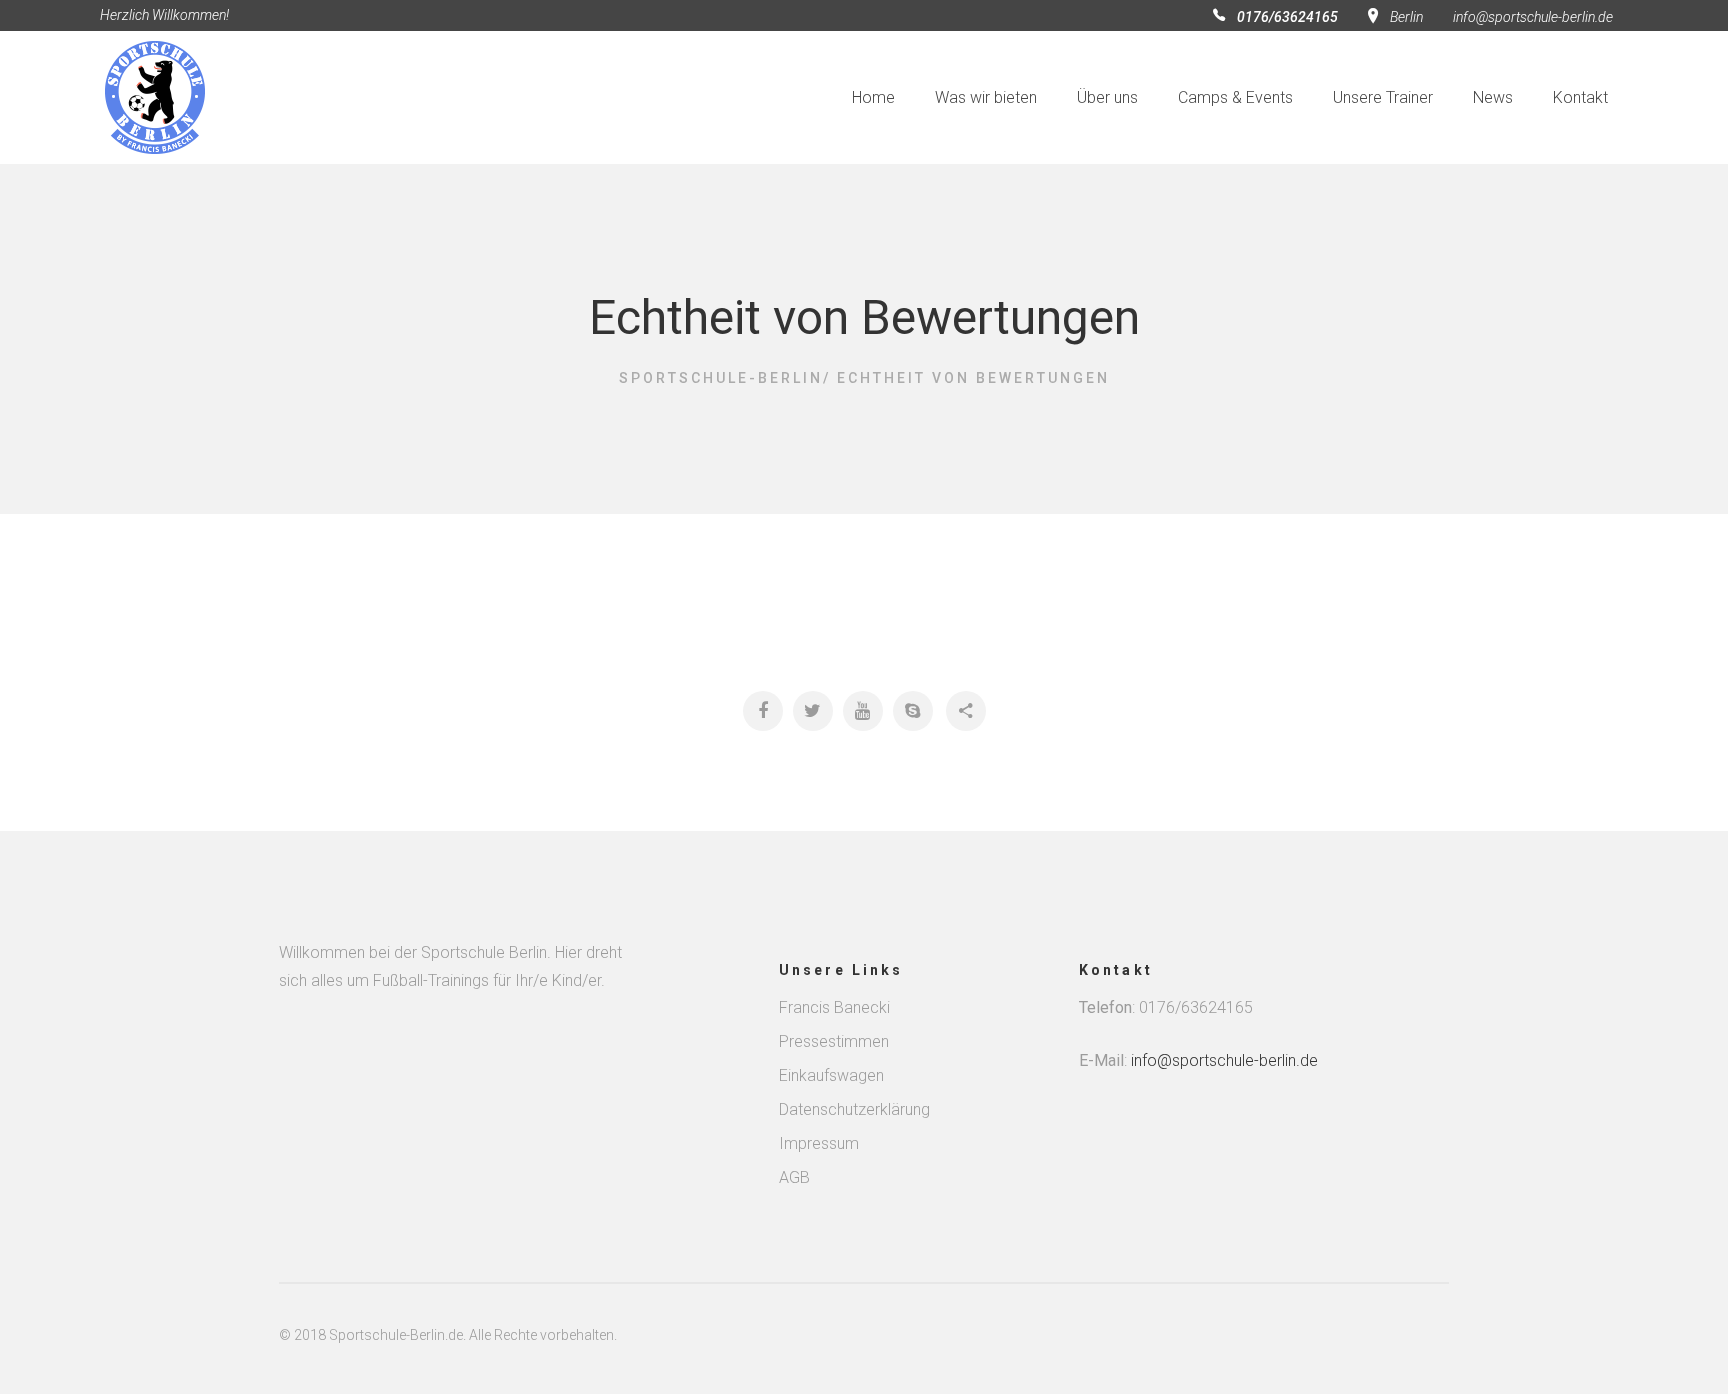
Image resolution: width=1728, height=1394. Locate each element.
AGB (794, 1177)
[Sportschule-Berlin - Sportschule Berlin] (186, 97)
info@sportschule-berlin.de (1533, 17)
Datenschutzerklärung (854, 1109)
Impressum (819, 1143)
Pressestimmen (834, 1041)
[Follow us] (763, 711)
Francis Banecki (834, 1007)
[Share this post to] (966, 711)
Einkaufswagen (831, 1075)
